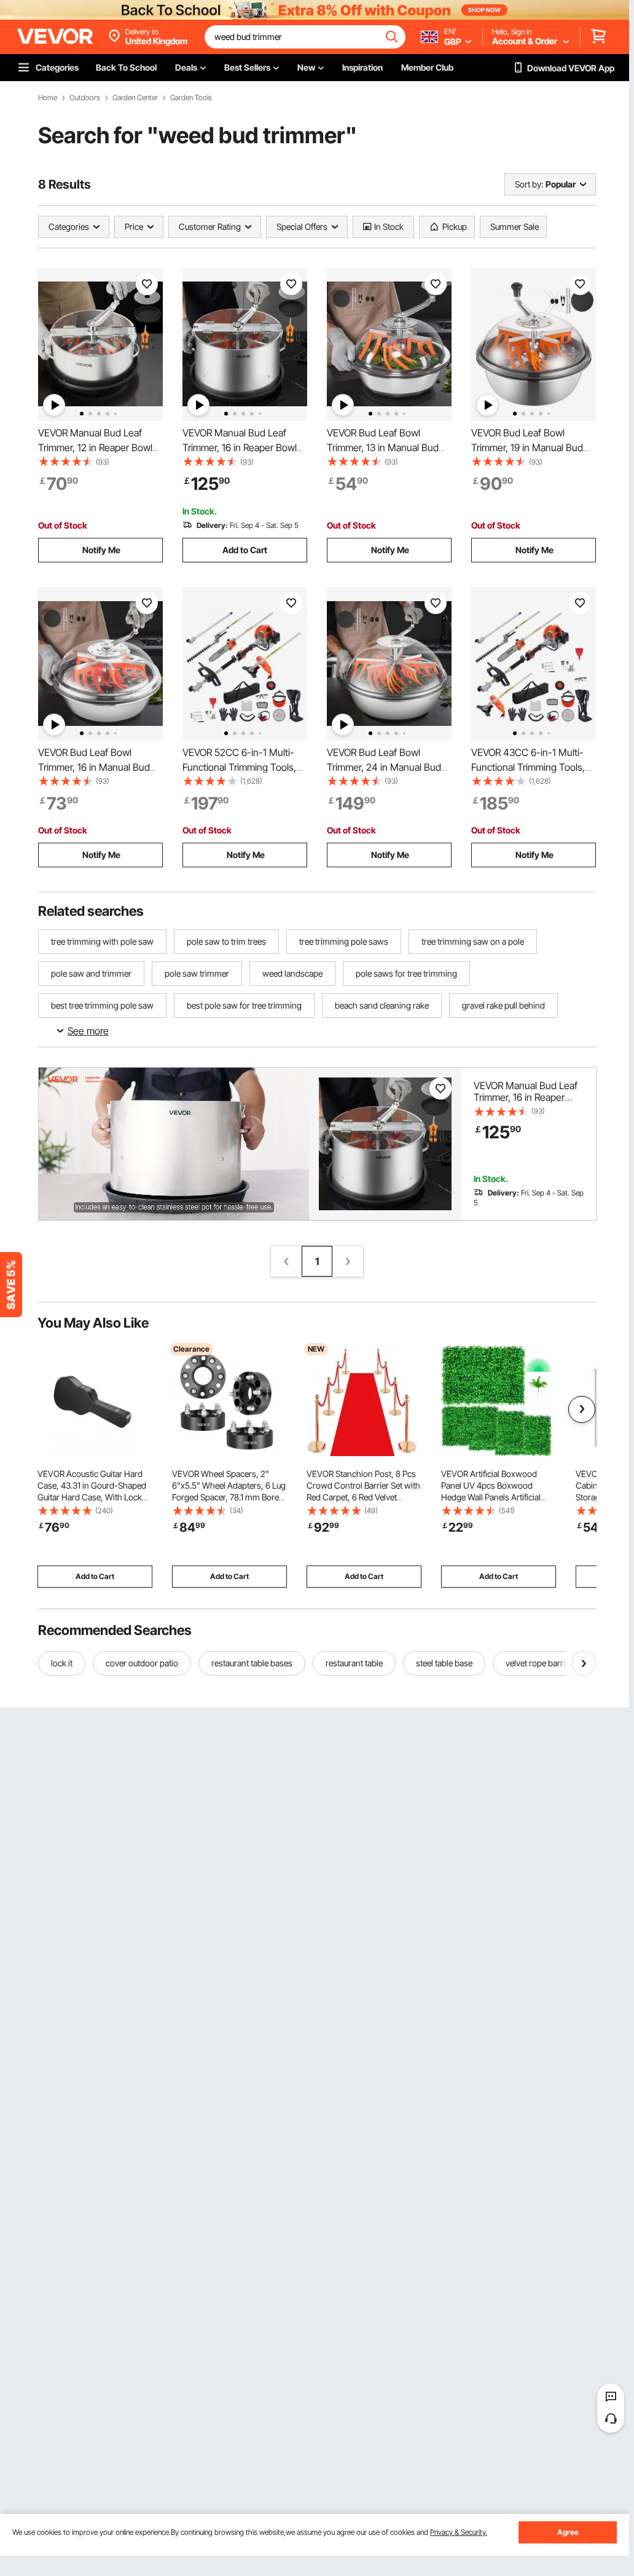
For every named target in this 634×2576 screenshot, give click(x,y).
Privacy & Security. (459, 2532)
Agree (568, 2532)
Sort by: (529, 184)
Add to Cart (245, 550)
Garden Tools (191, 98)
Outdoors (85, 98)
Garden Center (135, 98)
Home (48, 98)
